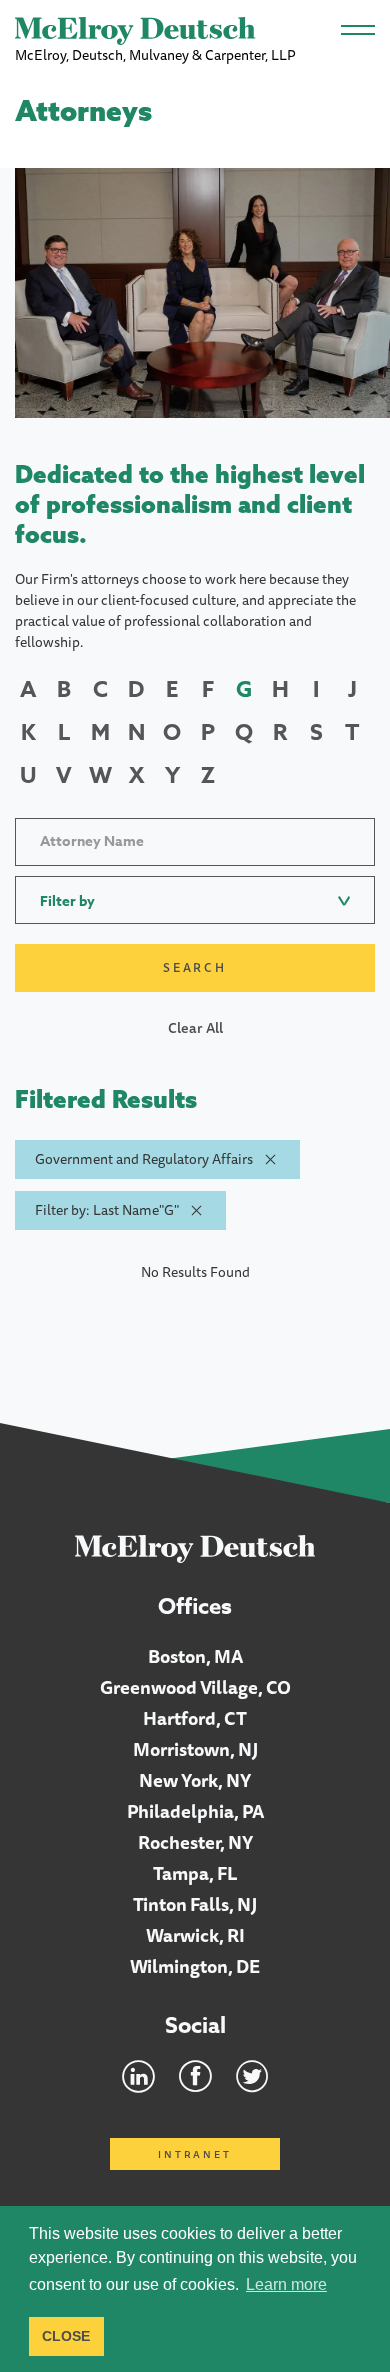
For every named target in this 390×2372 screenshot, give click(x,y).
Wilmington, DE (195, 1966)
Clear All (195, 1028)
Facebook (195, 2076)
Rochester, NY (195, 1842)
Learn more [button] (286, 2284)
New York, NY (195, 1780)
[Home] (195, 1548)
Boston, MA (195, 1656)
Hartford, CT (195, 1718)
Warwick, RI (195, 1935)
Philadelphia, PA (195, 1811)
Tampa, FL (195, 1873)
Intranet (194, 2154)
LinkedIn (138, 2076)
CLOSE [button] (66, 2336)
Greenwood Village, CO (195, 1687)
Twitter (252, 2076)
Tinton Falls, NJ (195, 1904)
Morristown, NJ (195, 1749)
